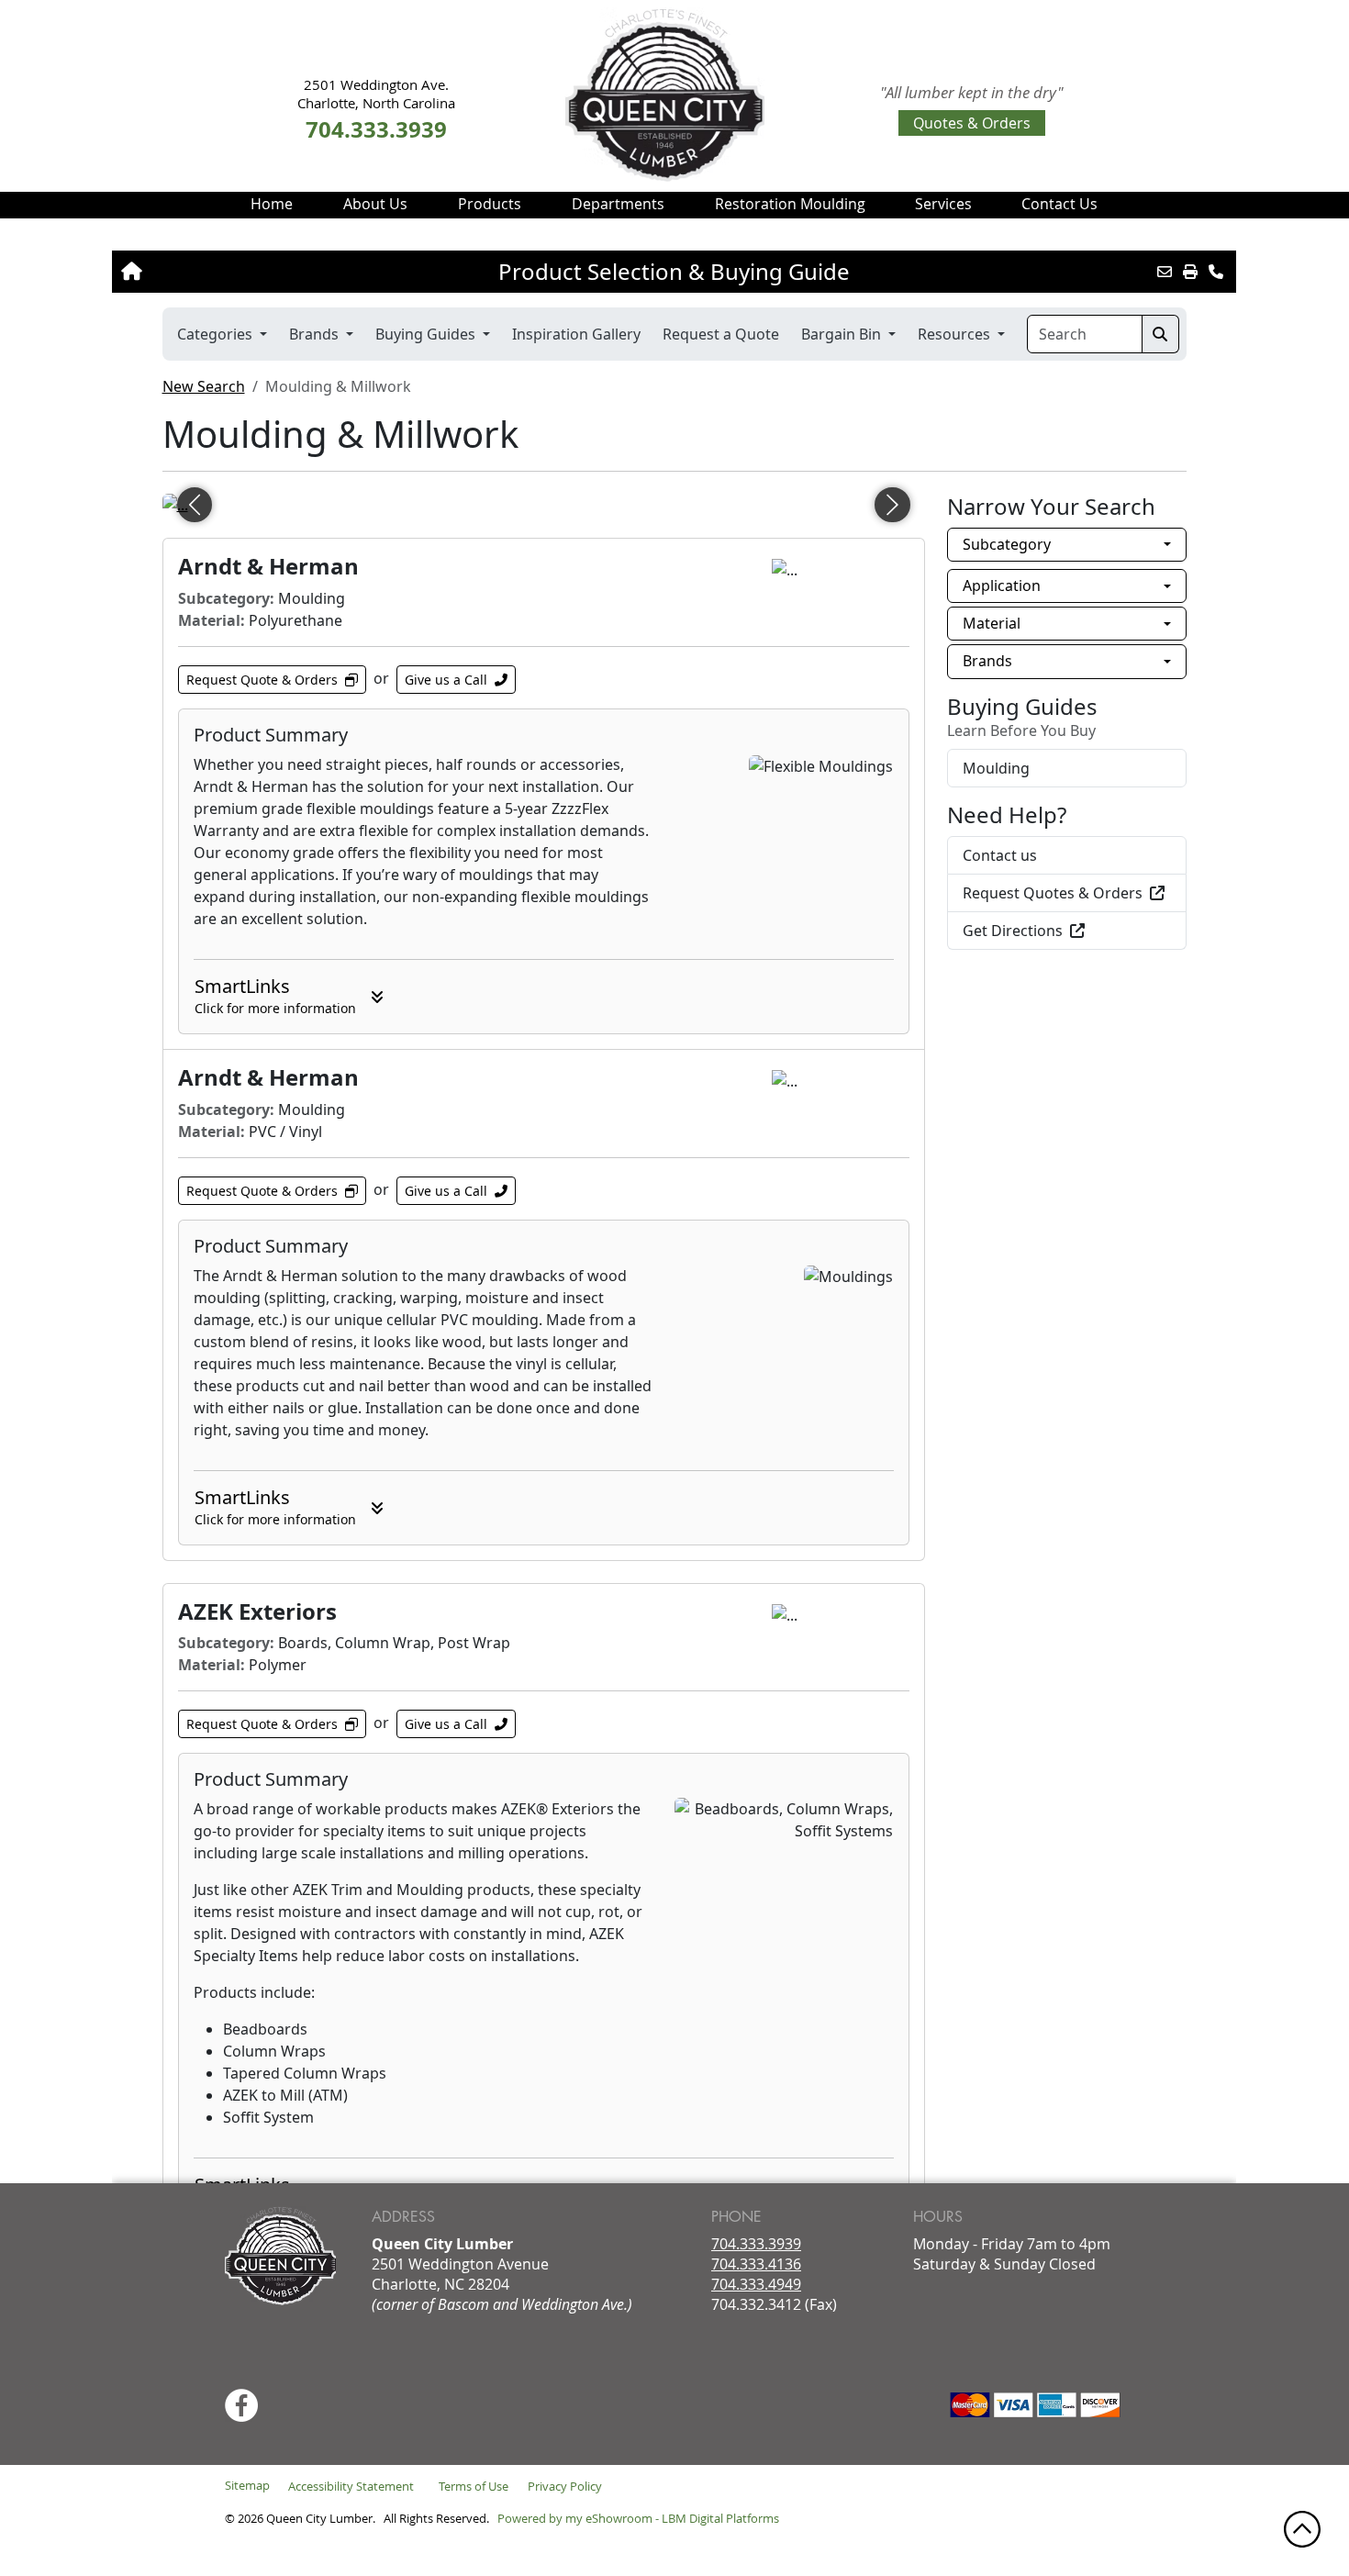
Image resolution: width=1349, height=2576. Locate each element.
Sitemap (247, 2485)
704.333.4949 (756, 2284)
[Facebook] (241, 2405)
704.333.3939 (756, 2244)
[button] (375, 204)
